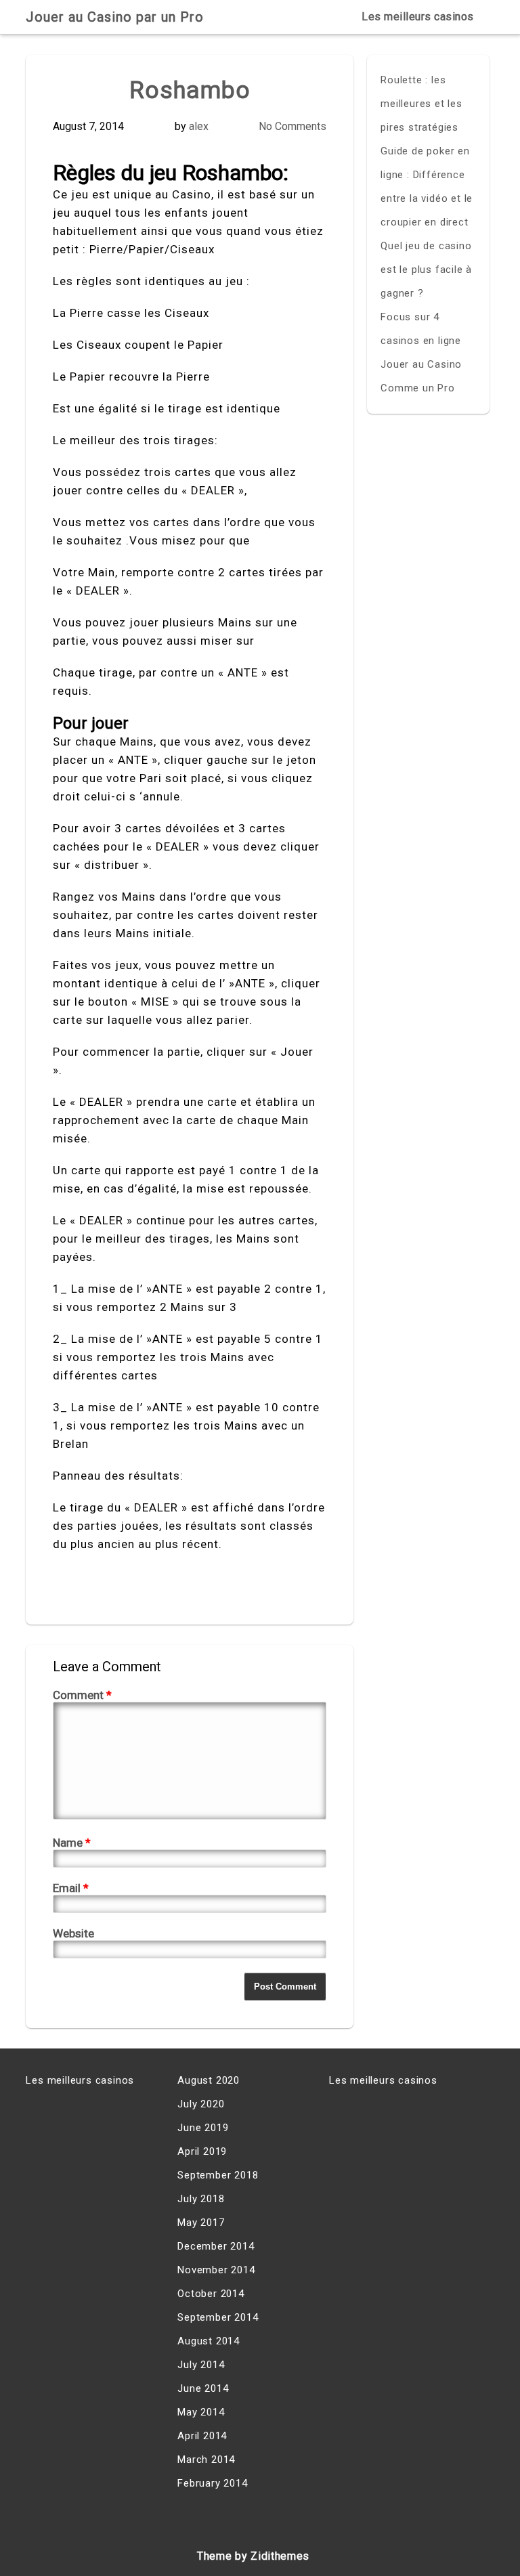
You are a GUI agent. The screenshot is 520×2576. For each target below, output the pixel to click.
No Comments (292, 126)
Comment (82, 1695)
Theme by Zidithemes (253, 2556)
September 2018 (218, 2175)
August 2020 (209, 2080)
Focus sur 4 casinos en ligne (421, 329)
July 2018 (201, 2199)
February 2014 (212, 2483)
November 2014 (216, 2270)
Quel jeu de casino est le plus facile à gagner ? (426, 270)
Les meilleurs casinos (418, 17)
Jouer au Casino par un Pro (115, 17)
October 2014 (211, 2294)
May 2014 (201, 2412)
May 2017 (201, 2223)
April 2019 (202, 2151)
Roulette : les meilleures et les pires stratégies (421, 104)
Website (73, 1933)
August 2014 (209, 2341)
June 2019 (203, 2128)
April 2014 (202, 2436)
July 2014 (201, 2365)
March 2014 (206, 2460)
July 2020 (201, 2104)
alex (199, 126)
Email (71, 1888)
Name (72, 1843)
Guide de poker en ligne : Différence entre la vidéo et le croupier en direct (427, 187)
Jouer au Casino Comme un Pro (421, 376)
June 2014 (203, 2388)
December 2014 (216, 2246)
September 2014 (218, 2317)
